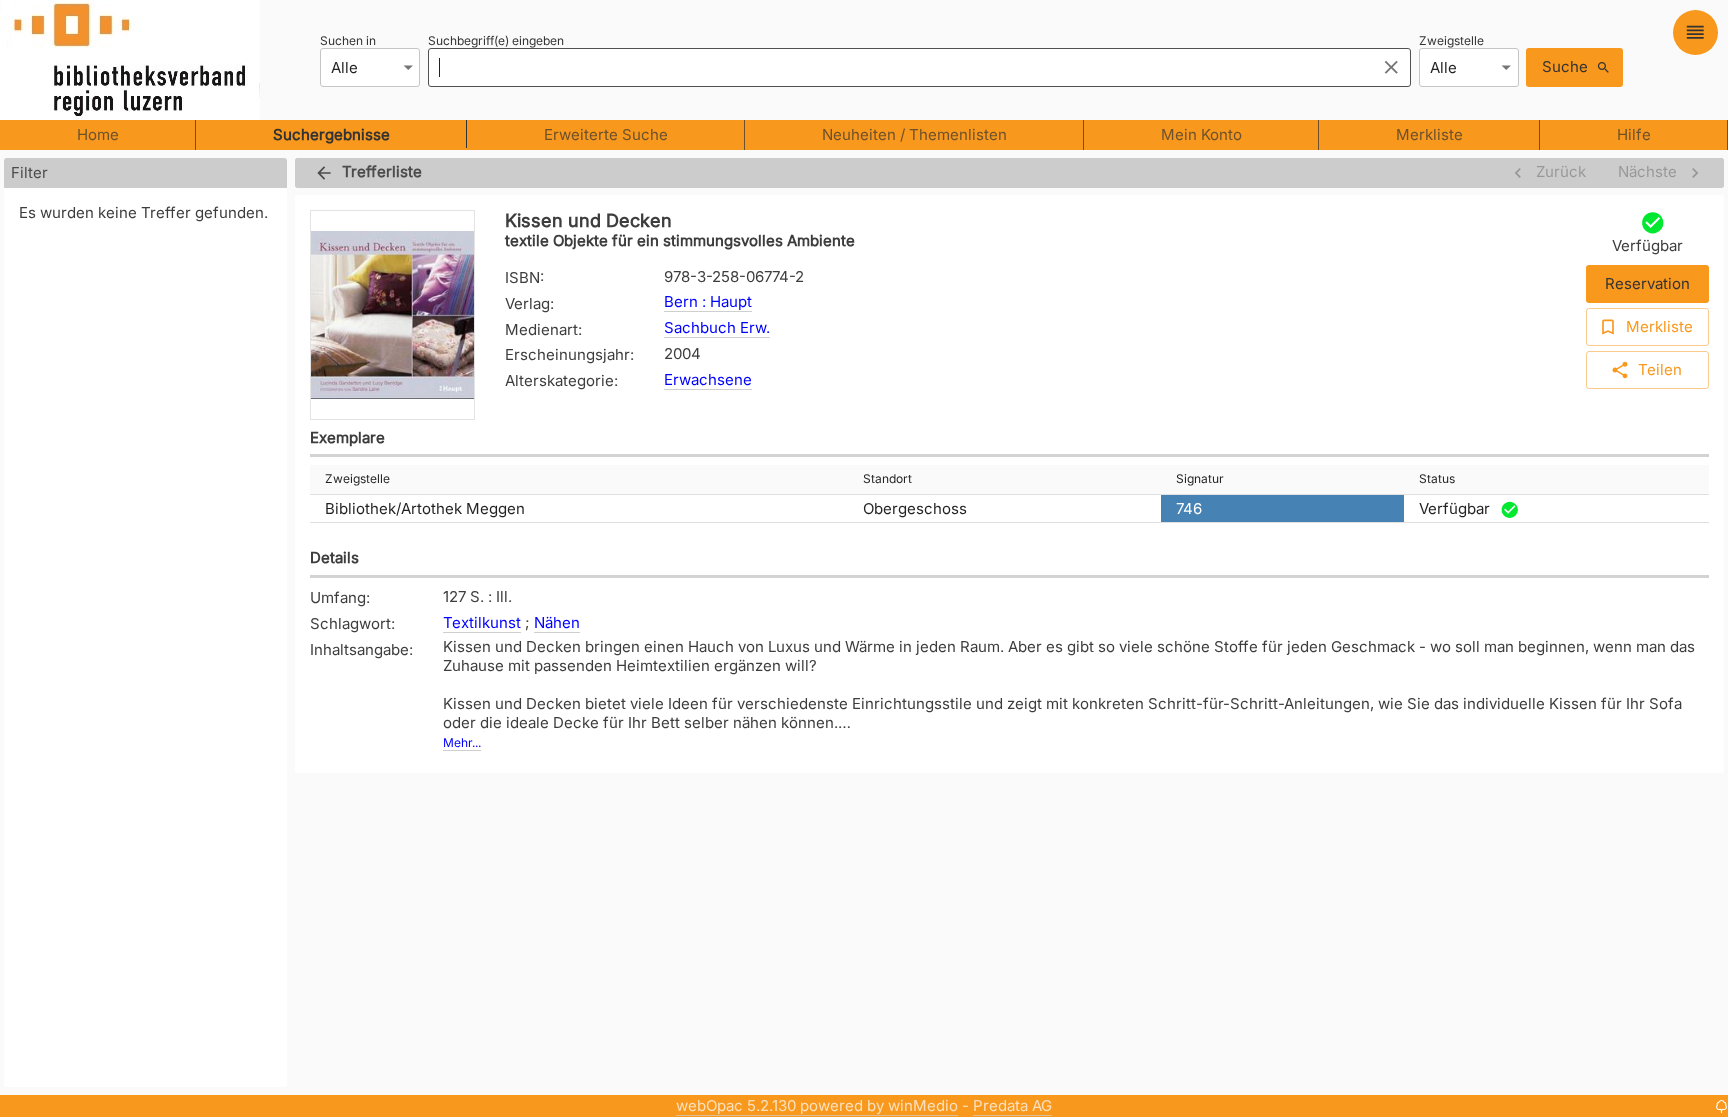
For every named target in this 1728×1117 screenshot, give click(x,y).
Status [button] (1437, 478)
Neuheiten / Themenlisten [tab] (914, 134)
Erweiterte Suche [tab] (606, 134)
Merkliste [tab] (1429, 134)
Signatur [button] (1200, 478)
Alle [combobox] (344, 67)
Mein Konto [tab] (1201, 134)
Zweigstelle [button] (357, 478)
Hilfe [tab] (1634, 134)
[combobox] (896, 67)
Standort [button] (887, 478)
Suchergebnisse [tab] (331, 134)
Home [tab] (98, 134)
